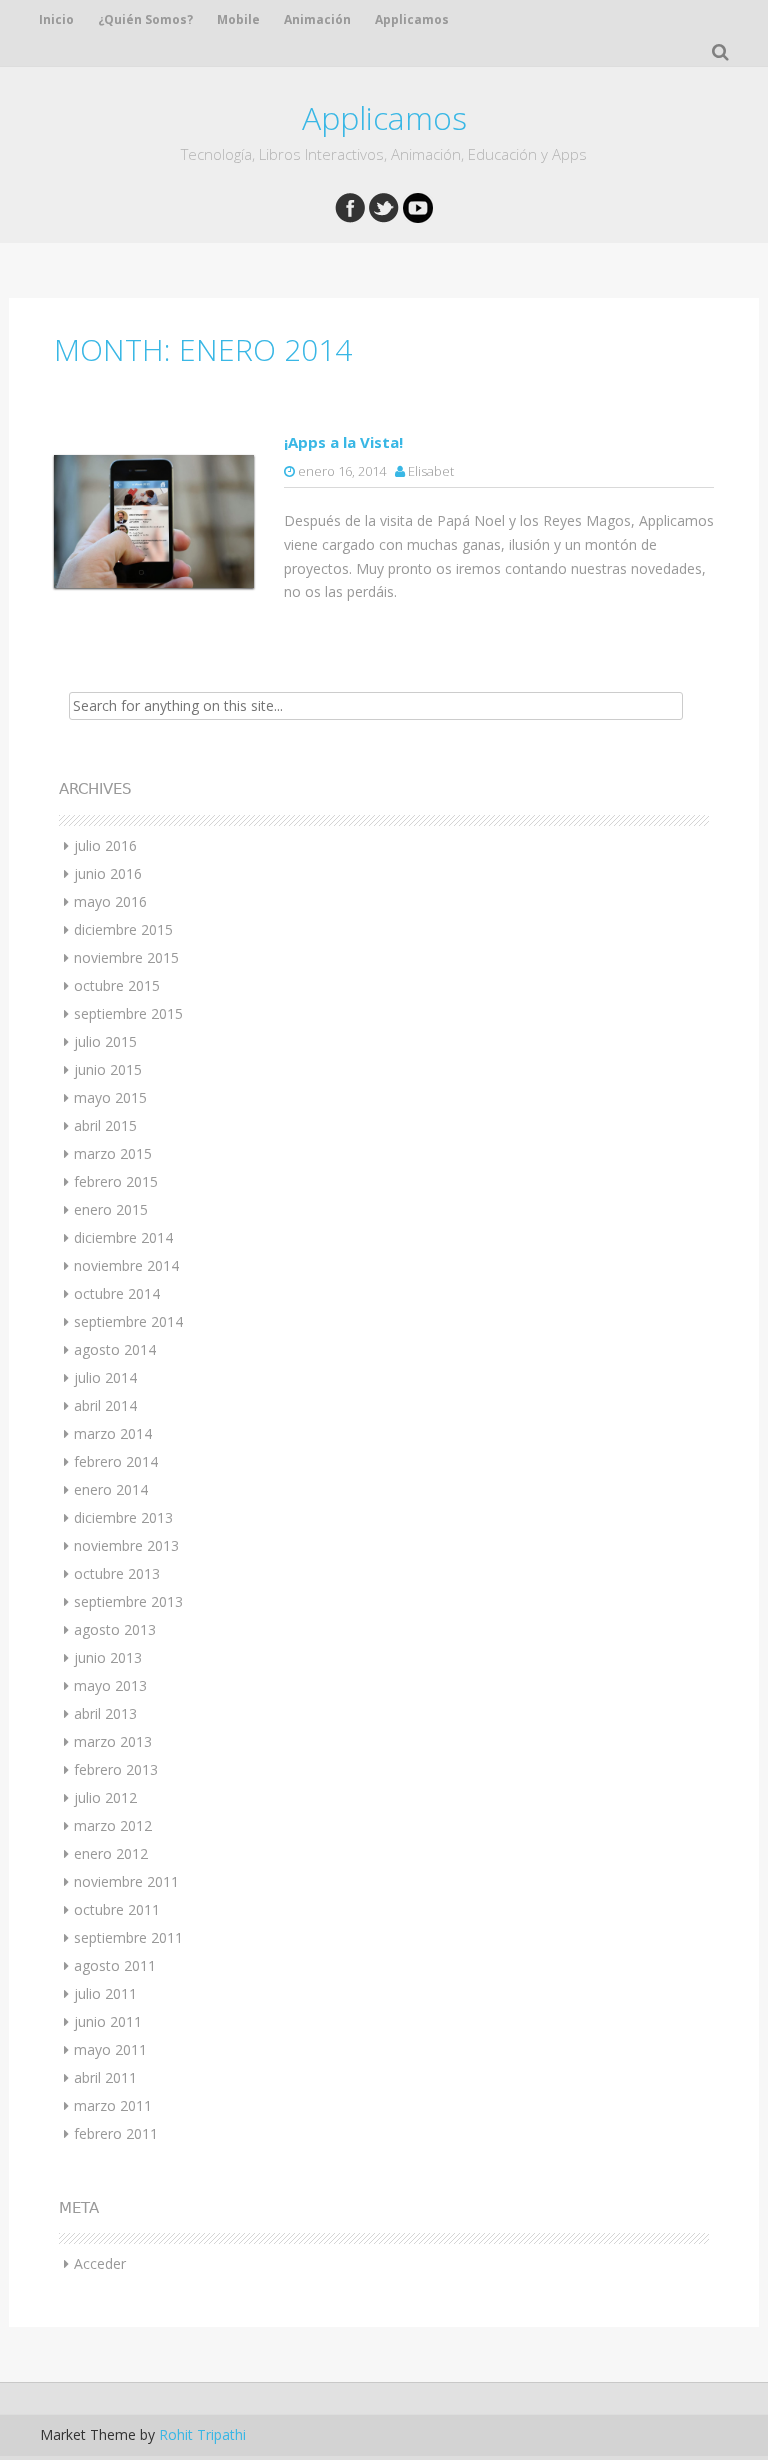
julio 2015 (105, 1041)
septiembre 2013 (128, 1601)
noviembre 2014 (126, 1265)
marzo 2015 (113, 1153)
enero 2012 (111, 1853)
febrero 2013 (116, 1769)
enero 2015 (111, 1209)
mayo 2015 (110, 1097)
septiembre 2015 (128, 1013)
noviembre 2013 (126, 1545)
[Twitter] (384, 206)
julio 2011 (105, 1993)
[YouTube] (418, 206)
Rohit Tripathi (202, 2434)
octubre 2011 (117, 1909)
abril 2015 (105, 1125)
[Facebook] (350, 206)
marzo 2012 (113, 1825)
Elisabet (431, 471)
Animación (317, 19)
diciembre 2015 (123, 929)
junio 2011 (108, 2021)
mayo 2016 (110, 901)
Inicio (56, 19)
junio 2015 (108, 1069)
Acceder (100, 2263)
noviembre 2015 (126, 957)
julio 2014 (105, 1377)
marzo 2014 (113, 1433)
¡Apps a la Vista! (343, 442)
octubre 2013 (117, 1573)
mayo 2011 (110, 2049)
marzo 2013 (113, 1741)
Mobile (238, 19)
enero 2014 (111, 1489)
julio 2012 (105, 1797)
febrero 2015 (116, 1181)
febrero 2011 (116, 2133)
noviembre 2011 (126, 1881)
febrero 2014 (116, 1461)
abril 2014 (105, 1405)
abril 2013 (105, 1713)
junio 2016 (108, 873)
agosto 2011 (115, 1965)
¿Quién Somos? (145, 19)
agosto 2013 (115, 1629)
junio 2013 (108, 1657)
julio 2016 (105, 845)
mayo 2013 (110, 1685)
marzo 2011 (113, 2105)
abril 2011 (105, 2077)
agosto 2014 (115, 1349)
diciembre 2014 (123, 1237)
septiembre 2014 (128, 1321)
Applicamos (412, 19)
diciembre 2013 (123, 1517)
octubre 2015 (117, 985)
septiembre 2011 (128, 1937)
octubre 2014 (117, 1293)
